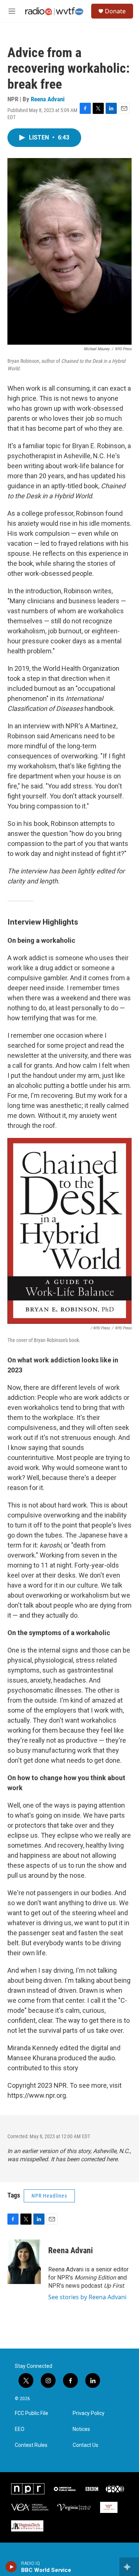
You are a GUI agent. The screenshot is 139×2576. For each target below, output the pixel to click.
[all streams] (129, 2567)
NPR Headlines (49, 2196)
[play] (11, 2567)
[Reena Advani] (24, 2262)
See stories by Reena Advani (87, 2297)
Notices (81, 2429)
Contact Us (85, 2445)
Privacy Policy (89, 2413)
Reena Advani (48, 99)
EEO (20, 2429)
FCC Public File (32, 2413)
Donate (115, 11)
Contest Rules (31, 2445)
